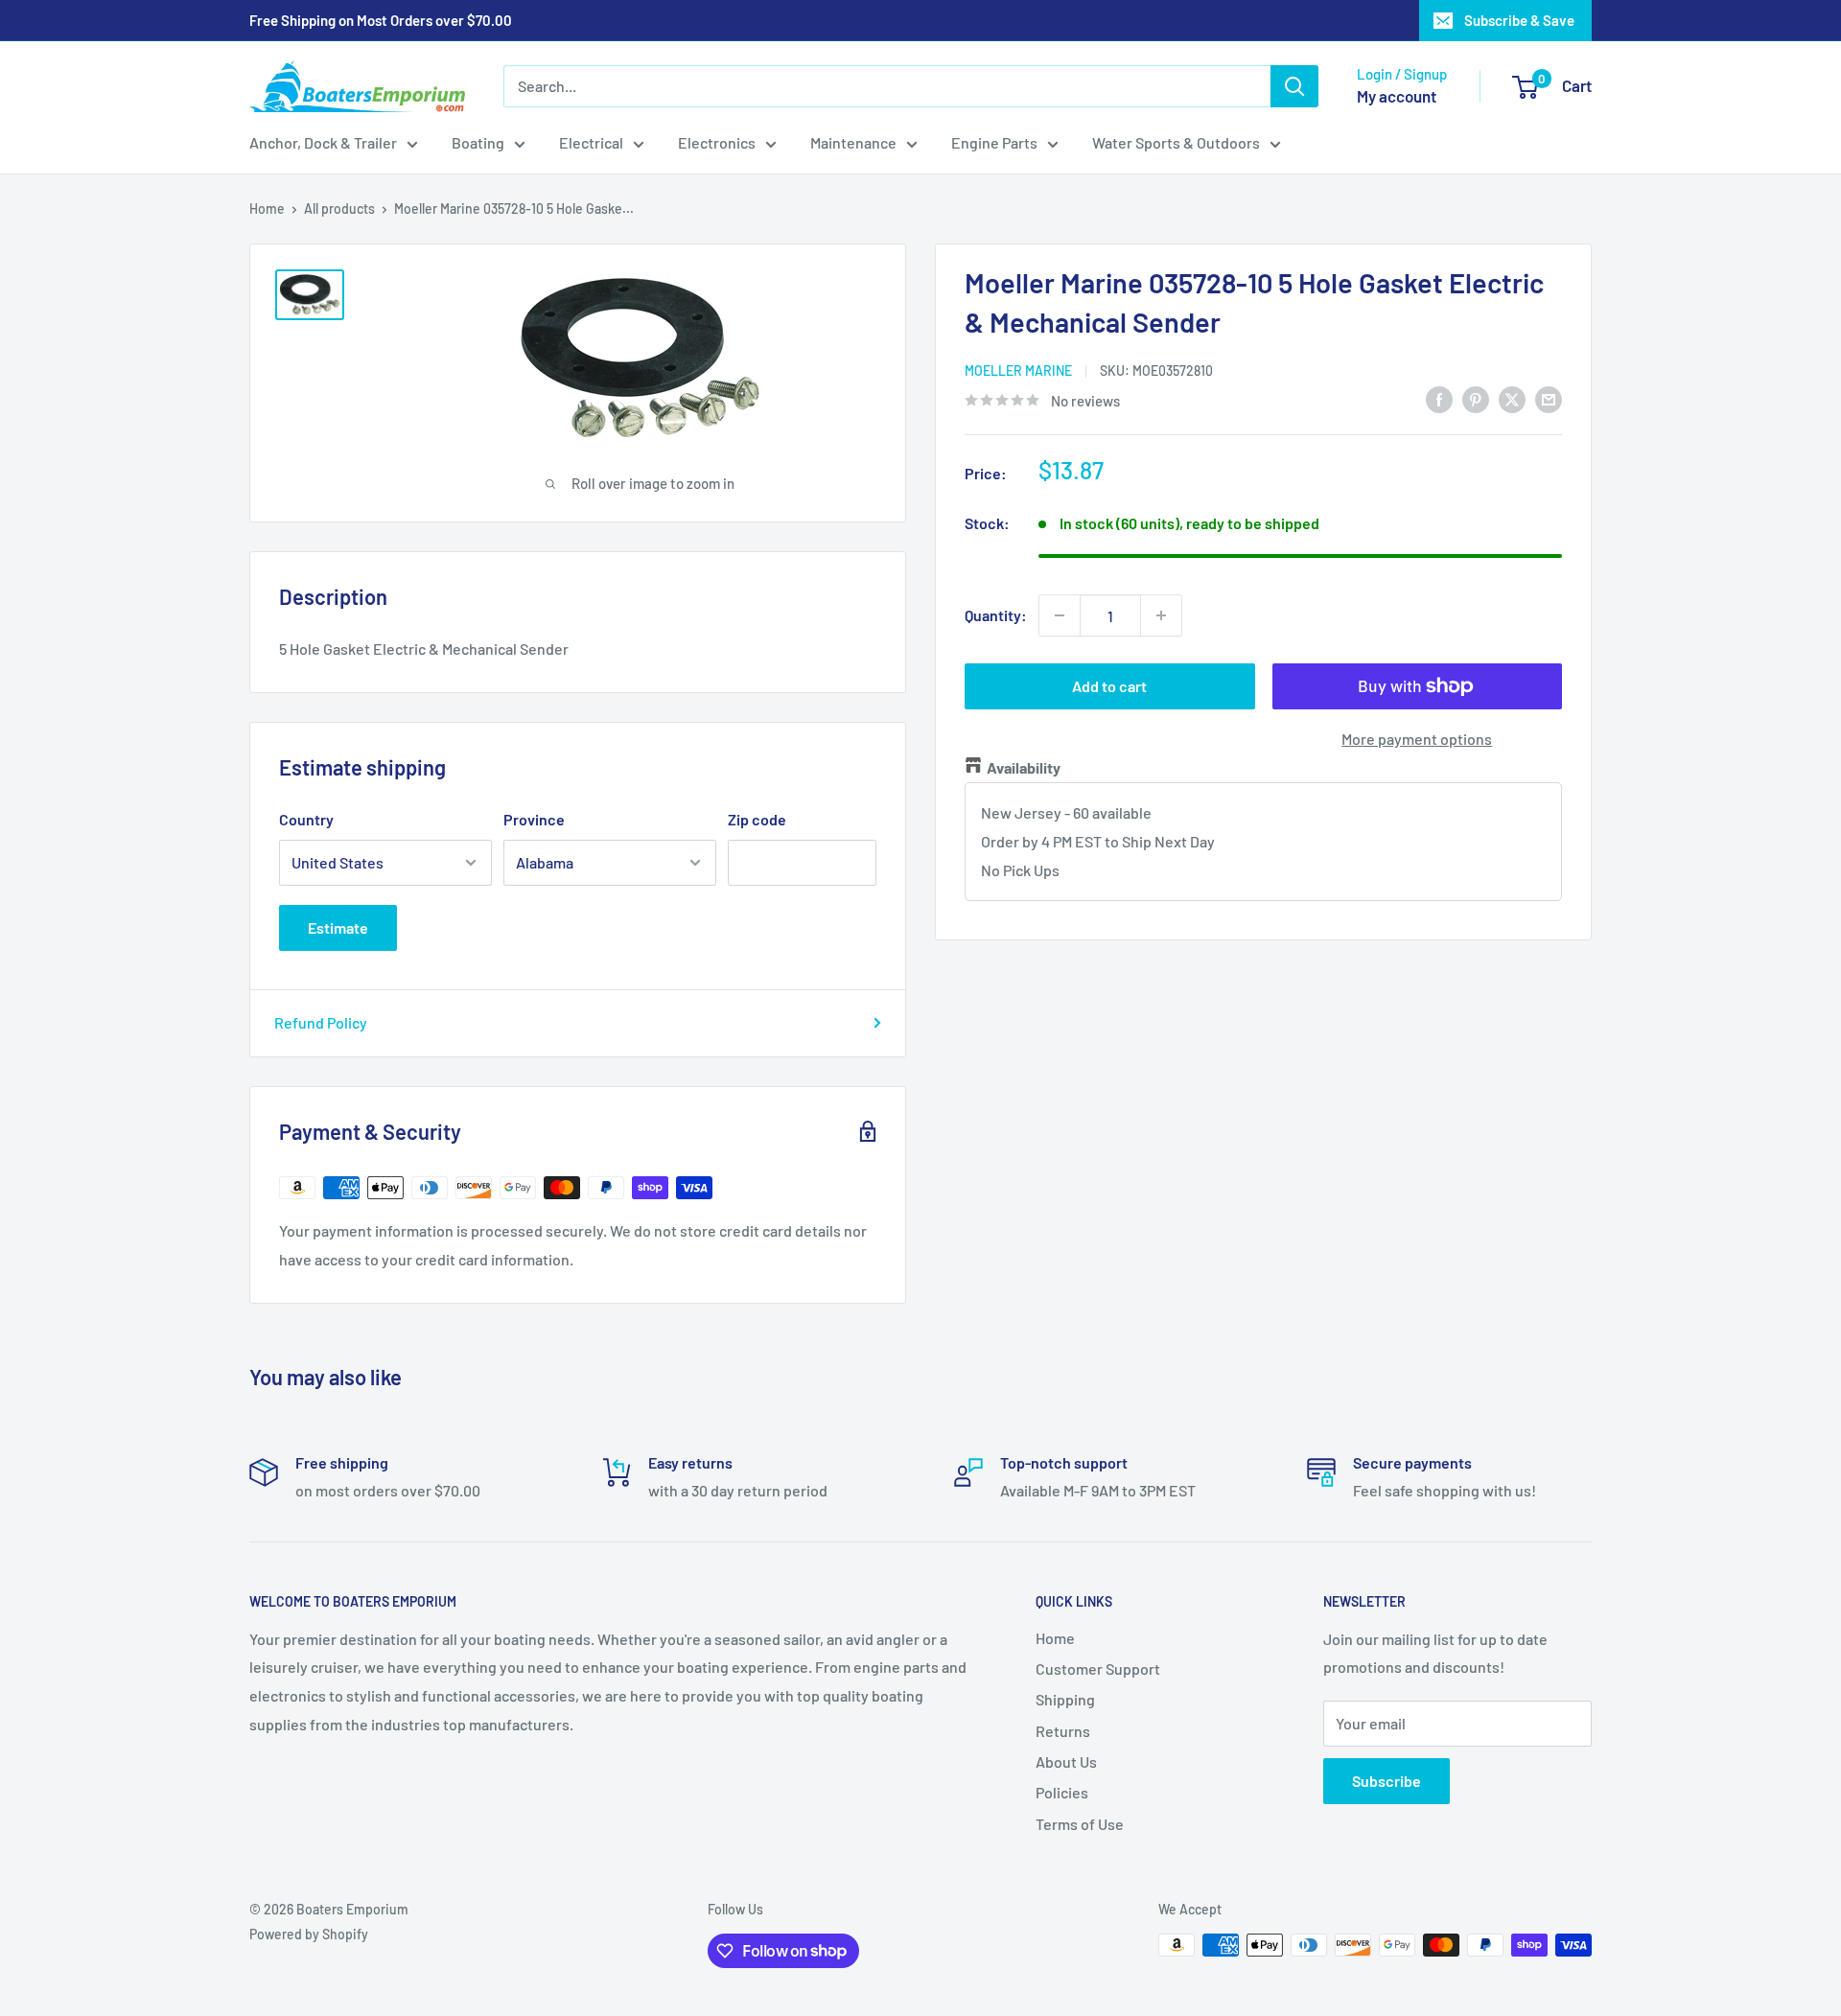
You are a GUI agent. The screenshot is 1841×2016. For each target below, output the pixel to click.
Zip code (757, 819)
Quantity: (996, 615)
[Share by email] (1549, 398)
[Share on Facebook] (1439, 398)
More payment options (1417, 739)
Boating (478, 142)
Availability (1024, 767)
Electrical (591, 142)
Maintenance (853, 142)
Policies (1062, 1792)
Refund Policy (321, 1022)
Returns (1063, 1731)
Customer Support (1098, 1668)
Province (534, 819)
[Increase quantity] (1161, 615)
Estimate (338, 927)
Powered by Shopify (309, 1934)
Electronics (717, 142)
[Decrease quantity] (1060, 615)
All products (339, 209)
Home (267, 209)
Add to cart (1109, 686)
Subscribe (1387, 1781)
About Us (1066, 1761)
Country (306, 819)
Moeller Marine (1018, 371)
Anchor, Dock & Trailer (323, 142)
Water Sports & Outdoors (1176, 142)
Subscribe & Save (1519, 20)
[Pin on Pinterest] (1476, 398)
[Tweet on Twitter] (1512, 398)
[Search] (1294, 86)
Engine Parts (994, 142)
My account (1397, 96)
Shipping (1065, 1699)
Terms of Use (1080, 1824)
